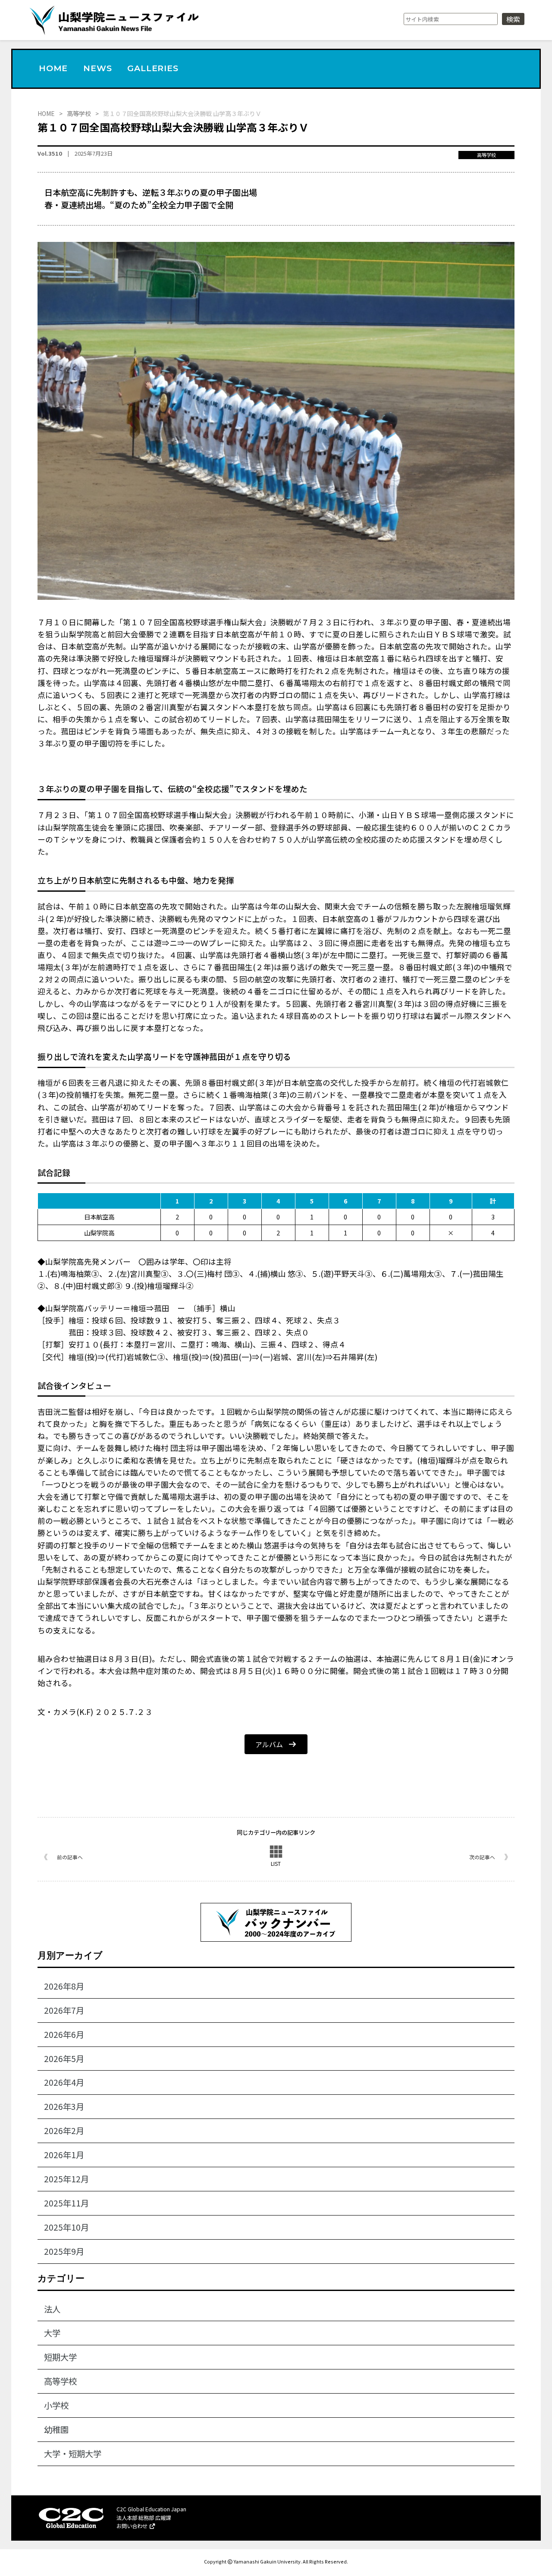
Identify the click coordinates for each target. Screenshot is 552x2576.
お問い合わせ (133, 2526)
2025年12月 (66, 2179)
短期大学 (60, 2357)
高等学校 (486, 155)
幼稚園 (56, 2429)
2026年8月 (64, 1986)
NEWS (97, 68)
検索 (513, 19)
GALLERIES (153, 68)
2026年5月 (64, 2059)
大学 (52, 2333)
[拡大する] (503, 253)
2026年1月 (64, 2155)
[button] (276, 1744)
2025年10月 (66, 2227)
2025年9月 (64, 2251)
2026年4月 (64, 2082)
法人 (52, 2309)
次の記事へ (482, 1857)
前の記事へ (70, 1857)
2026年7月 (64, 2010)
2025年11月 (66, 2203)
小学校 (56, 2405)
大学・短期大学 (73, 2454)
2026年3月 (64, 2106)
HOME (53, 68)
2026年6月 (64, 2034)
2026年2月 (64, 2131)
